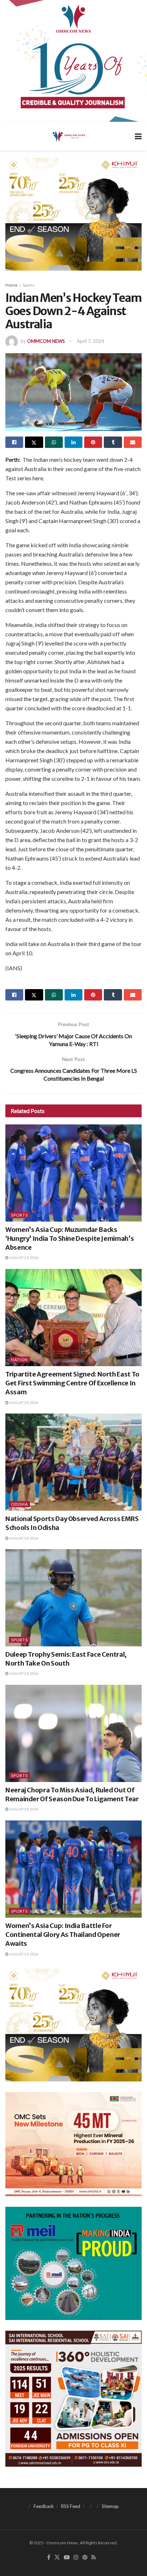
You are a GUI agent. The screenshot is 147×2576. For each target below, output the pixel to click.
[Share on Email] (133, 442)
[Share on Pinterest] (93, 442)
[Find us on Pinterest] (85, 2557)
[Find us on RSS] (94, 2557)
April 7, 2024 (90, 341)
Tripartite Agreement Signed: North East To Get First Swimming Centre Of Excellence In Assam (72, 1383)
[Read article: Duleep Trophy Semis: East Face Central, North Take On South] (73, 1598)
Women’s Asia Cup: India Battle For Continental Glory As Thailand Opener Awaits (63, 1935)
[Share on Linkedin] (73, 442)
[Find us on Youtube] (67, 2557)
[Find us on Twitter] (57, 2557)
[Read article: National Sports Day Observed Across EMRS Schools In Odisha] (73, 1462)
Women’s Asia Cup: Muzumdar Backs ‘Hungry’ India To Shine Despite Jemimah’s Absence (70, 1239)
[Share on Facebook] (14, 442)
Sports (29, 285)
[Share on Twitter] (34, 442)
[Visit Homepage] (68, 136)
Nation (19, 1360)
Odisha (19, 1504)
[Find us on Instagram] (76, 2557)
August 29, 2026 (24, 1258)
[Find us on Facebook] (49, 2557)
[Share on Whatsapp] (54, 442)
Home (11, 285)
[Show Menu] (138, 136)
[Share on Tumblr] (113, 442)
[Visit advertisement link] (73, 61)
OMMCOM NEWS (46, 341)
